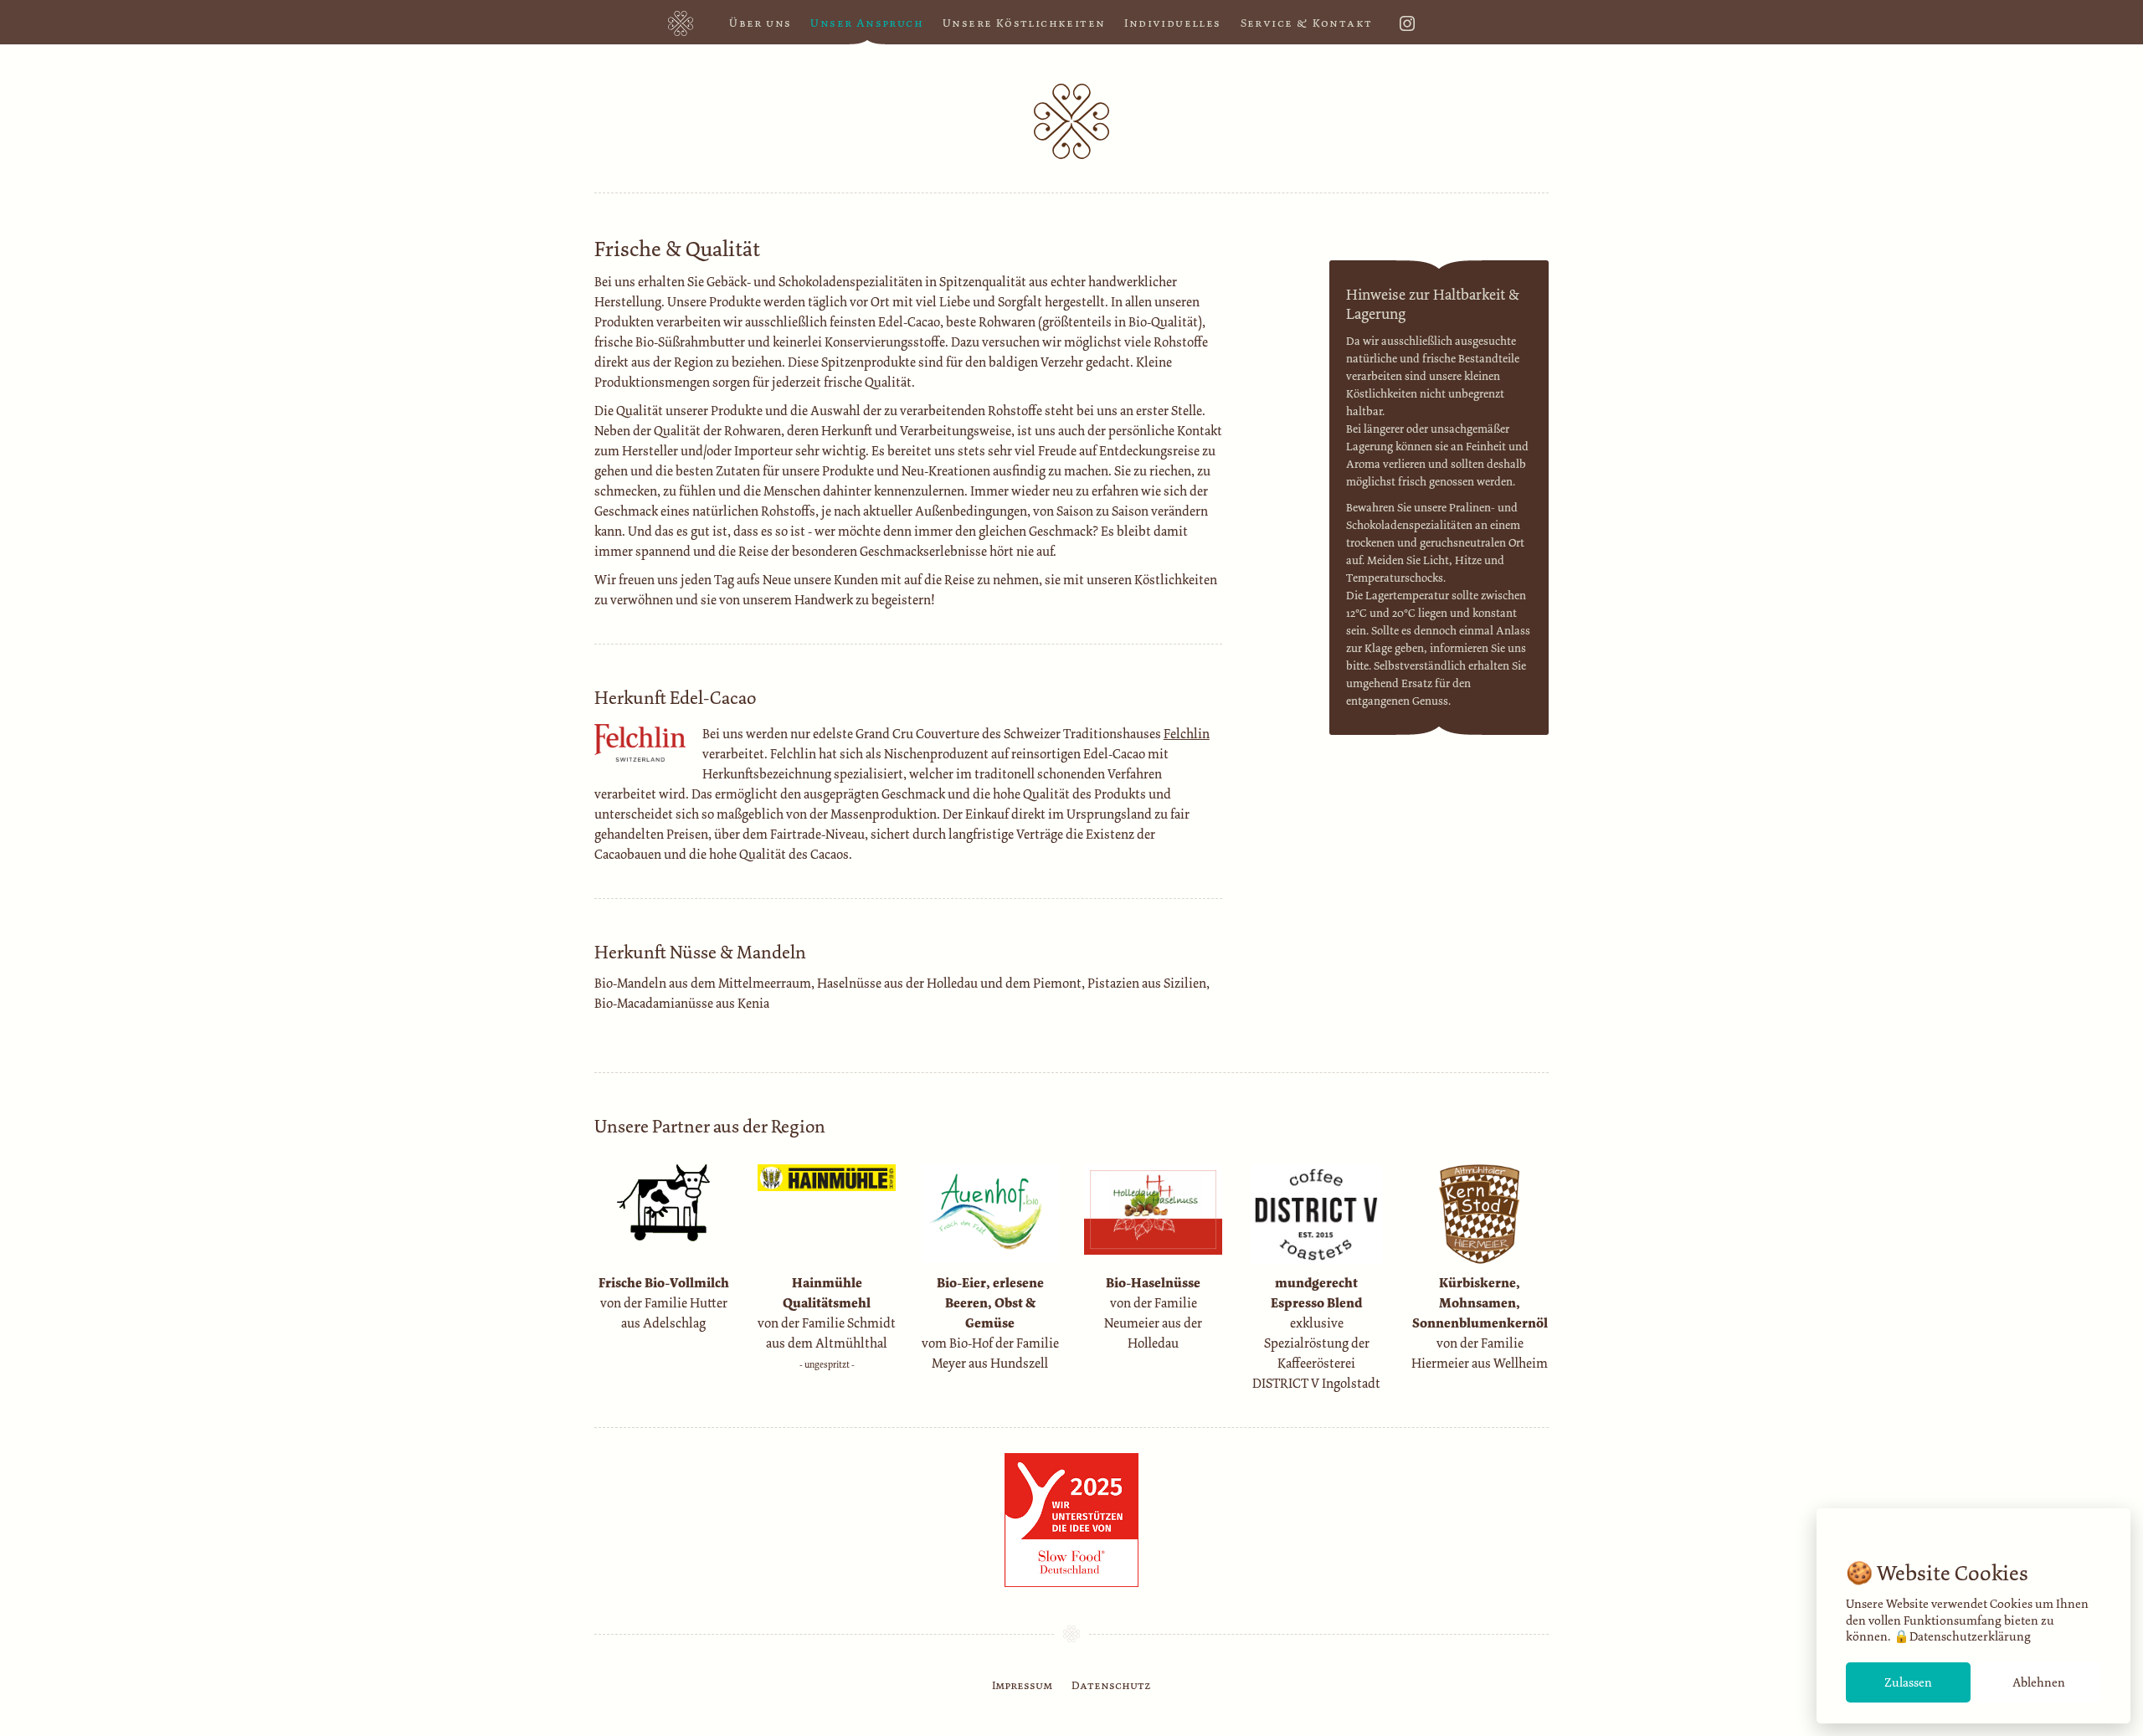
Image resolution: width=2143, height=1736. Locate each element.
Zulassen (1908, 1682)
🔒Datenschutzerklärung (1962, 1636)
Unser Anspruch (867, 23)
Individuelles (1172, 23)
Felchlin (1187, 734)
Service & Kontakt (1307, 23)
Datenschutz (1111, 1685)
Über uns (760, 23)
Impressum (1022, 1685)
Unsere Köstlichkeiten (1024, 23)
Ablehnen (2039, 1682)
